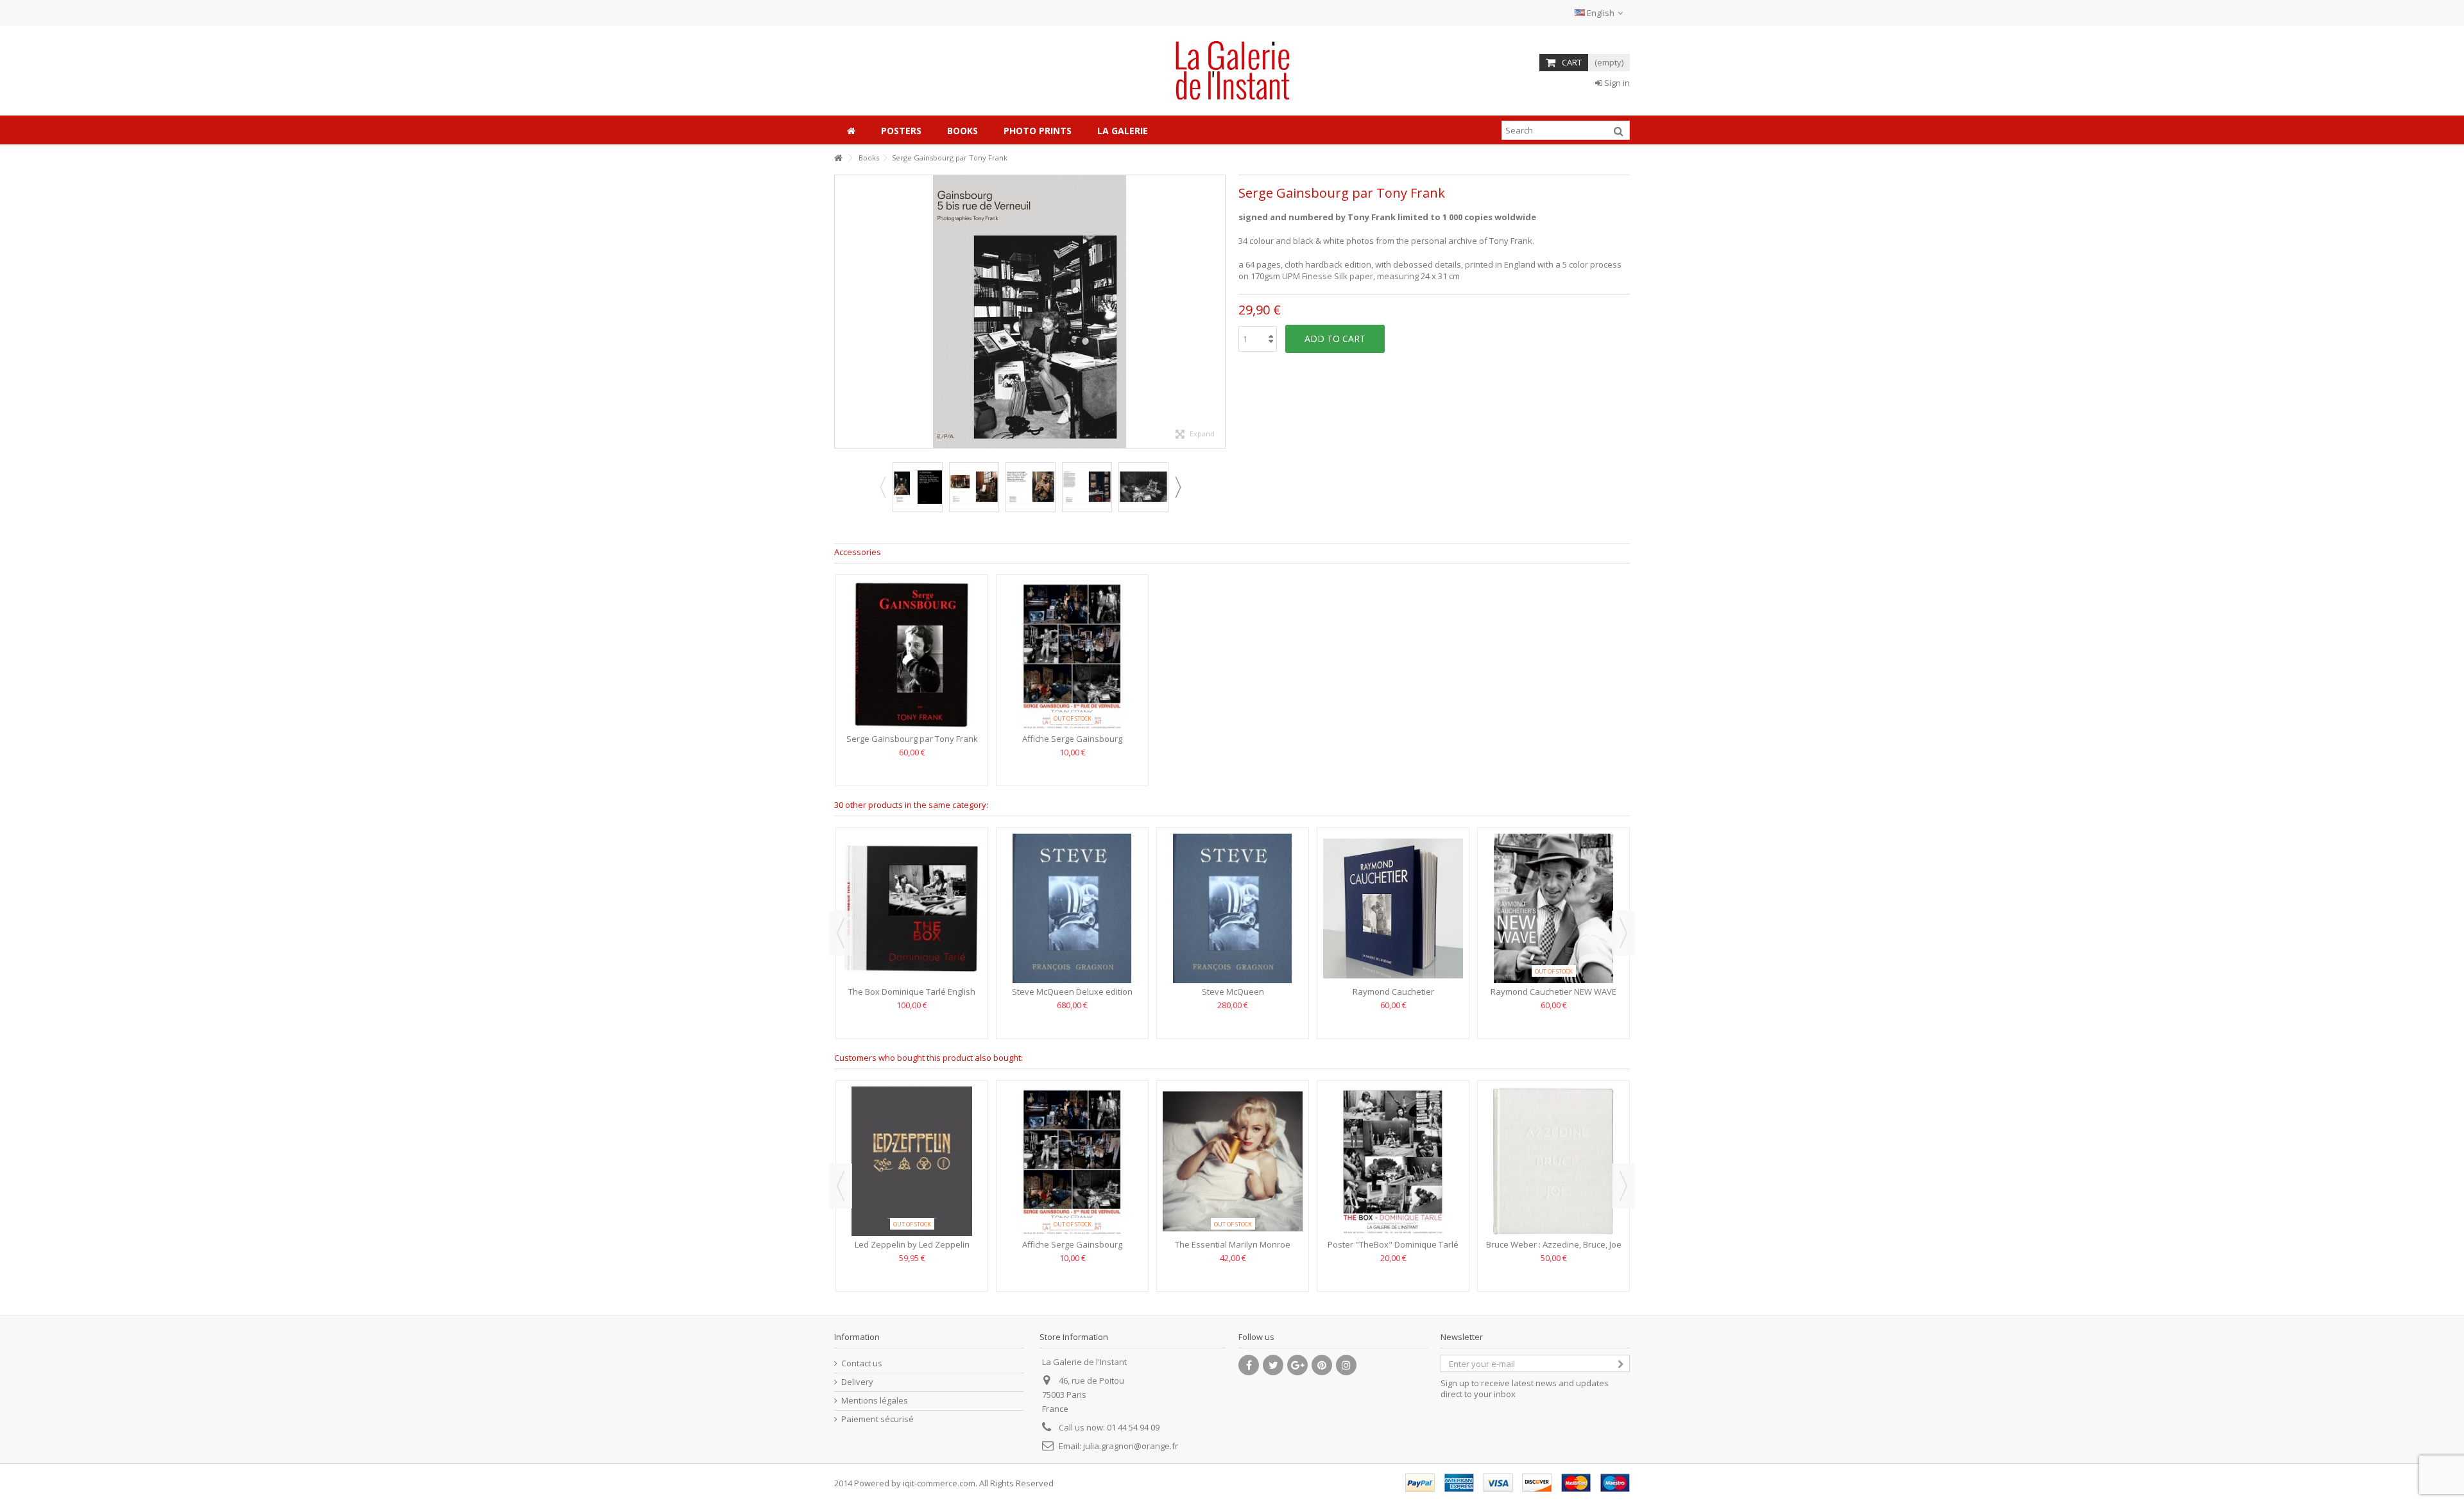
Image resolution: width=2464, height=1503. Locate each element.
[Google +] (1297, 1365)
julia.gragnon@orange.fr (1131, 1446)
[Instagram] (1346, 1365)
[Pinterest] (1322, 1365)
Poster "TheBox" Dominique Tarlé (1393, 1244)
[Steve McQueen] (1233, 908)
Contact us (862, 1363)
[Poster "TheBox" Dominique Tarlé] (1393, 1161)
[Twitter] (1273, 1365)
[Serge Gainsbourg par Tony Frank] (918, 487)
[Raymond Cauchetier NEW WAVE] (1553, 908)
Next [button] (1219, 312)
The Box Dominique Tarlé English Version (912, 997)
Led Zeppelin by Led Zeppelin (912, 1244)
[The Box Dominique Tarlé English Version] (912, 908)
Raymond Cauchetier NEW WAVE (1553, 992)
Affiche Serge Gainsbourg (1072, 739)
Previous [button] (841, 312)
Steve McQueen (1233, 992)
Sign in (1616, 83)
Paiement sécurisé (877, 1419)
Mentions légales (875, 1401)
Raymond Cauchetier (1393, 992)
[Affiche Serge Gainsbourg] (1072, 656)
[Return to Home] (838, 158)
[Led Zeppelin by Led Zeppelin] (912, 1161)
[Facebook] (1249, 1365)
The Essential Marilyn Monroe (1233, 1244)
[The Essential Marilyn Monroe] (1233, 1161)
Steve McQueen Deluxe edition (1072, 992)
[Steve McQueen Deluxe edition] (1072, 908)
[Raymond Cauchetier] (1393, 908)
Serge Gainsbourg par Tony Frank (912, 739)
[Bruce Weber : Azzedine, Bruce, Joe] (1553, 1161)
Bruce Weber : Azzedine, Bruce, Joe (1554, 1244)
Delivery (857, 1382)
